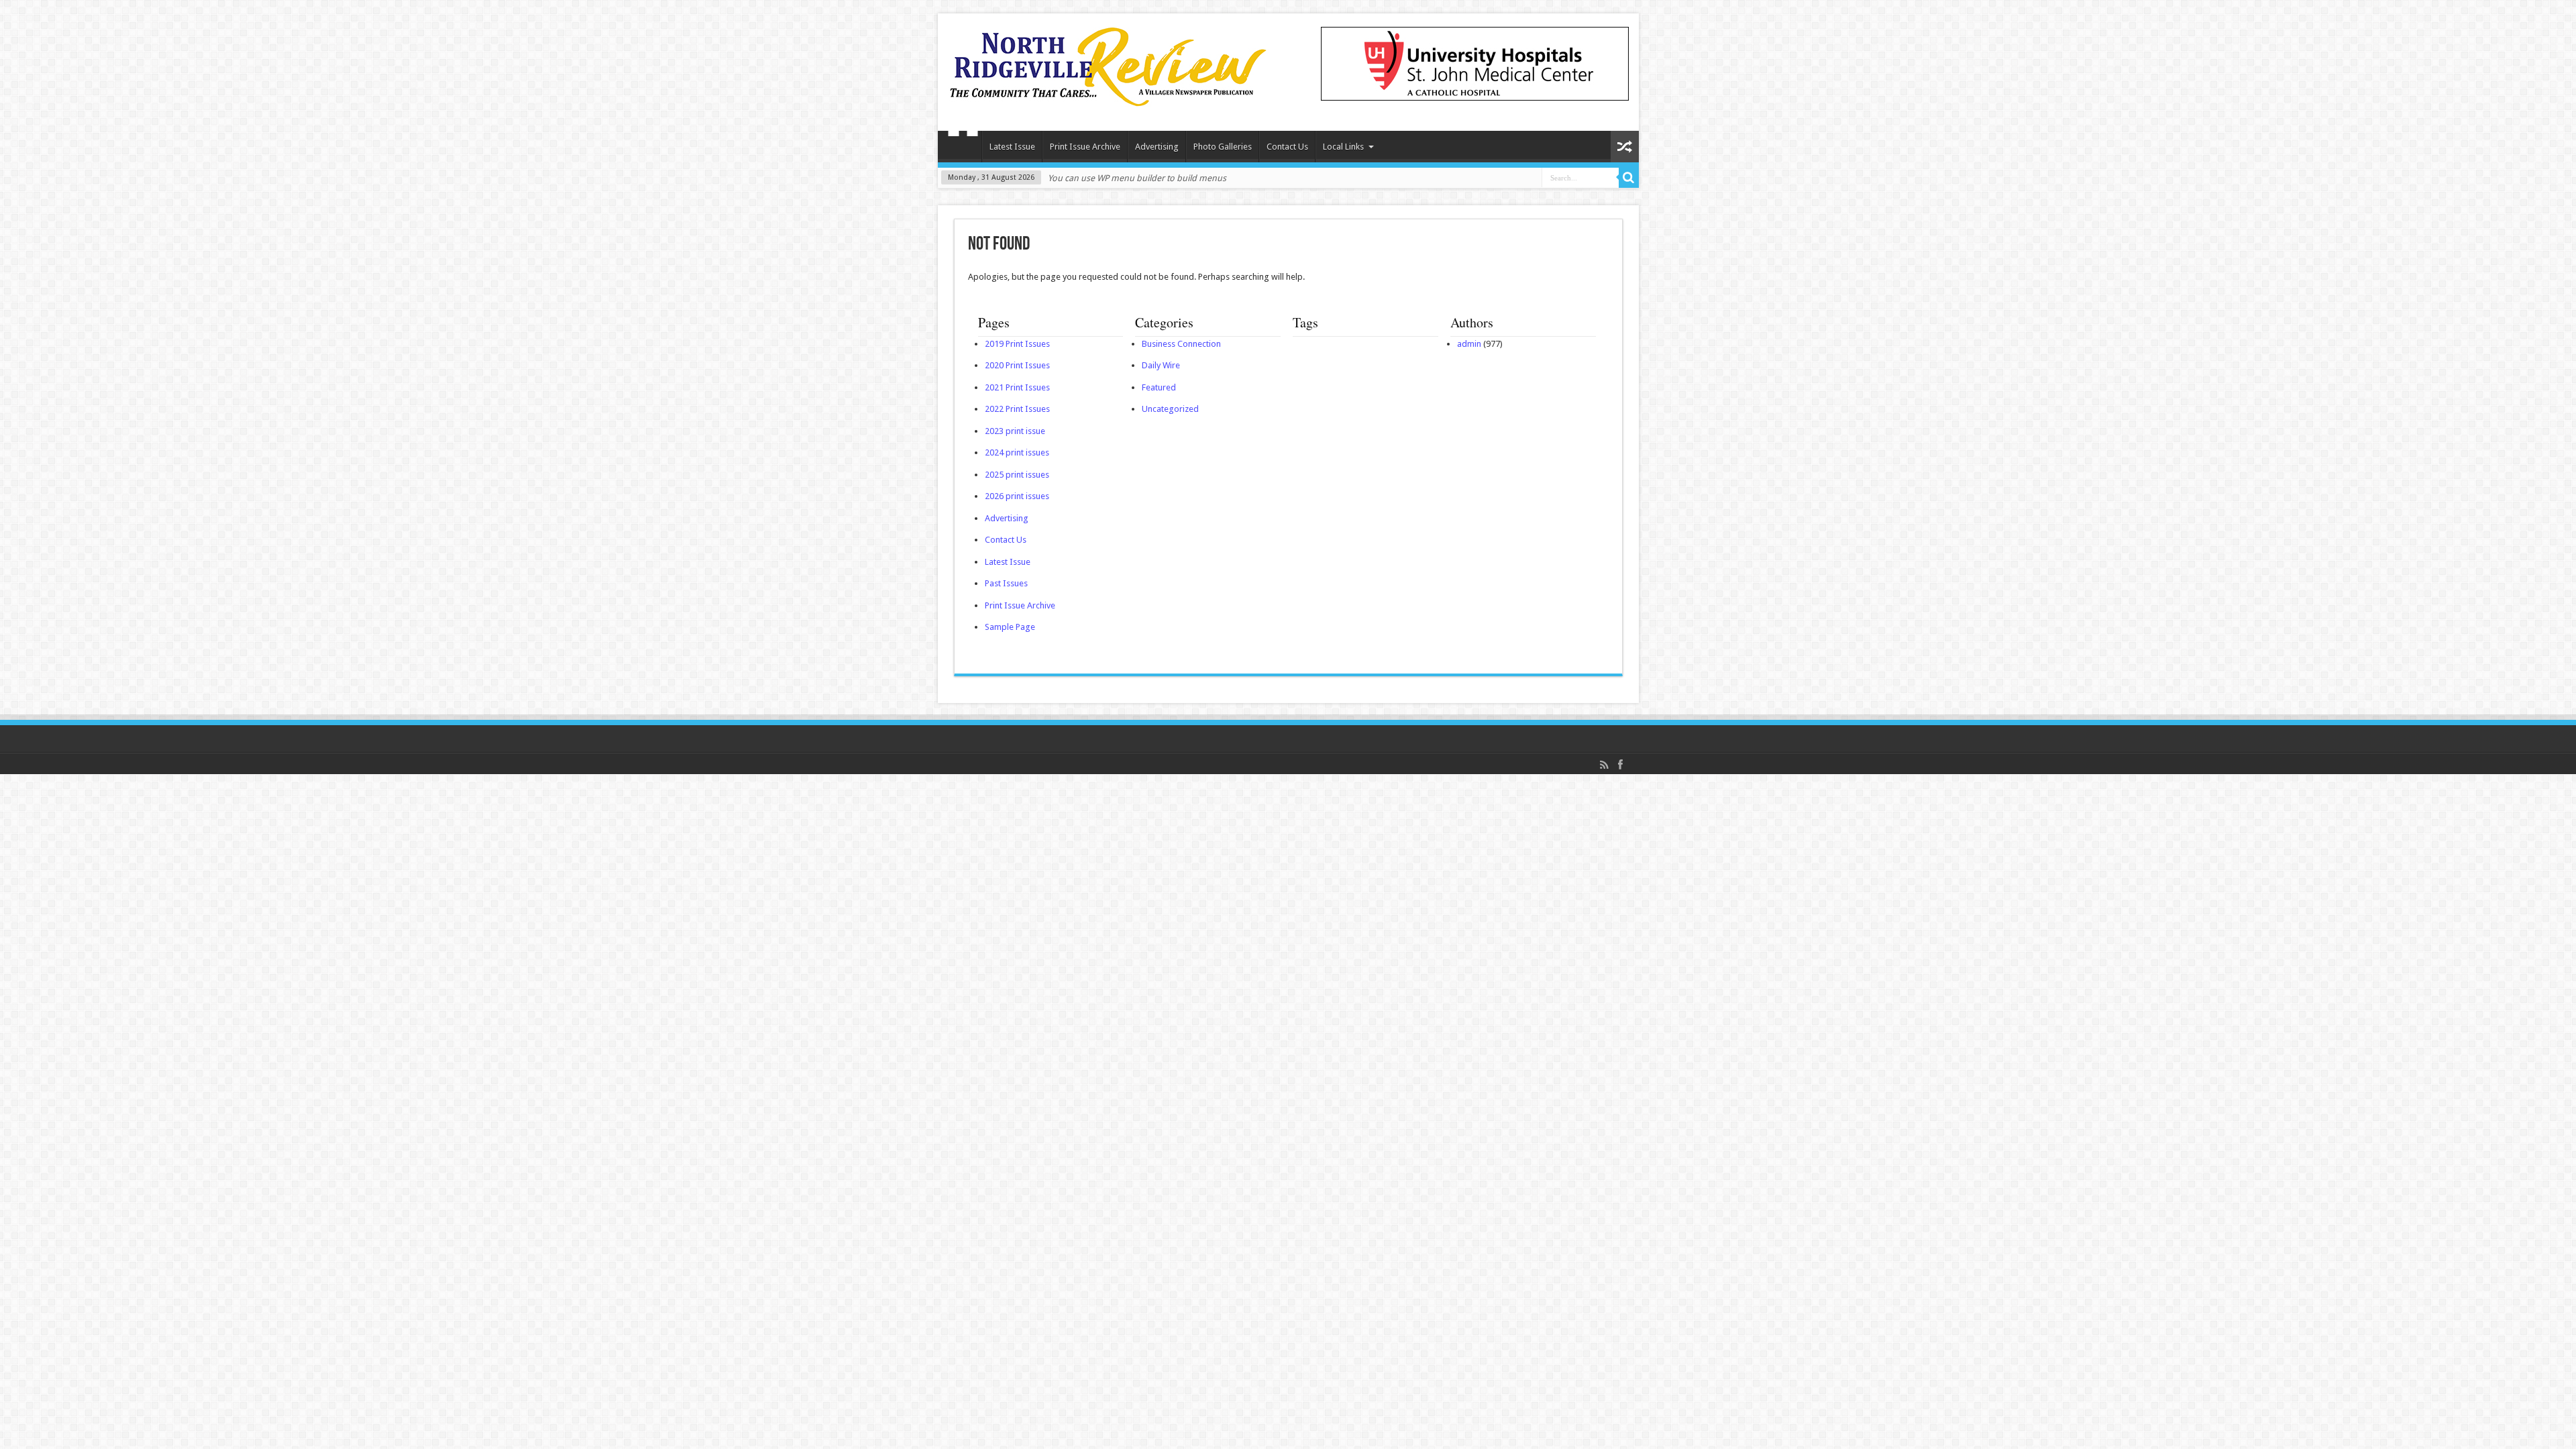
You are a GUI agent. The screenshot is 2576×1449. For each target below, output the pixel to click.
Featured (1159, 387)
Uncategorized (1170, 409)
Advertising (1157, 147)
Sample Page (1010, 627)
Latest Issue (1012, 147)
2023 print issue (1015, 431)
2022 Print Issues (1017, 409)
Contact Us (1287, 147)
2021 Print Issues (1017, 387)
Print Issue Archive (1085, 147)
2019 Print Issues (1017, 344)
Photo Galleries (1223, 147)
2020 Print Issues (1017, 365)
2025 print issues (1017, 475)
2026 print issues (1017, 496)
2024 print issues (1017, 452)
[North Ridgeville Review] (1108, 97)
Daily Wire (1161, 365)
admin (1469, 344)
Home (963, 148)
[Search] (1629, 178)
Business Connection (1181, 344)
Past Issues (1006, 583)
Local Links (1343, 147)
